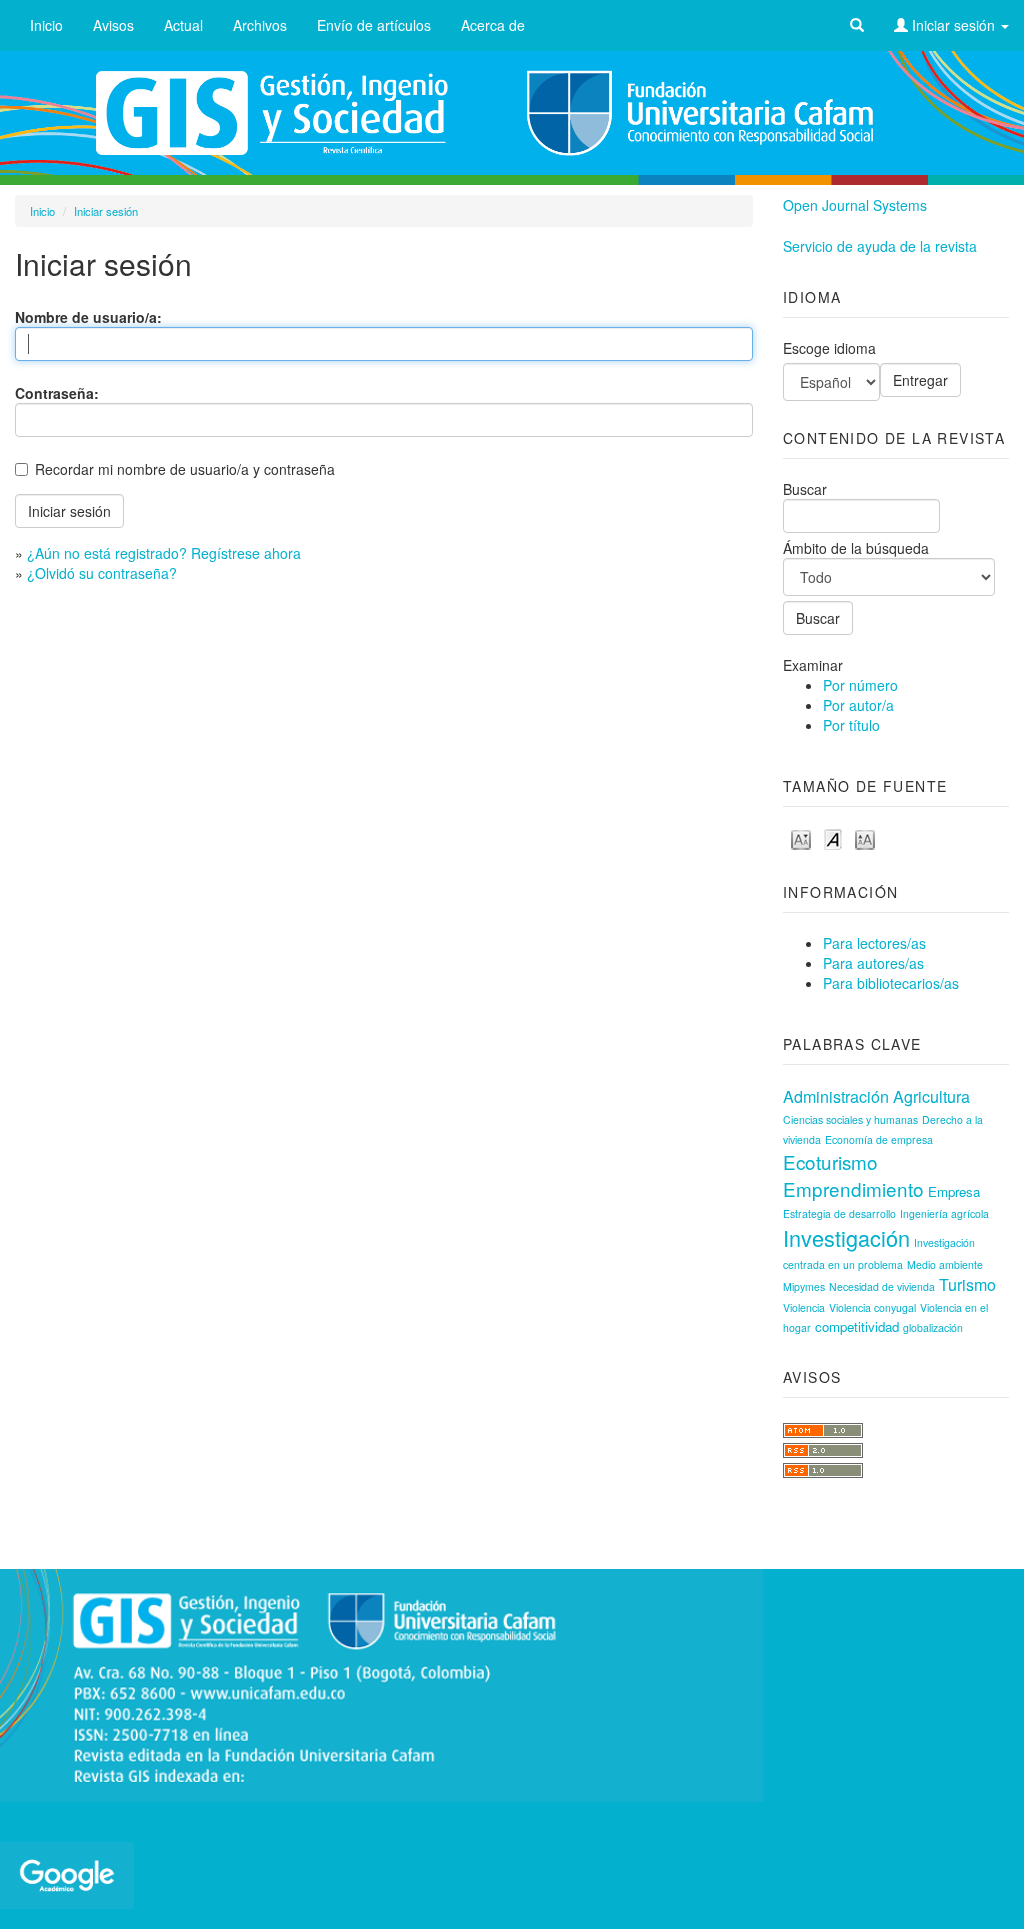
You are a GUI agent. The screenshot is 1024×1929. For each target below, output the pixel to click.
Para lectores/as (874, 943)
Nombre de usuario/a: (88, 317)
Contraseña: (57, 393)
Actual (183, 25)
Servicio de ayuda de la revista (880, 246)
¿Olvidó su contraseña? (102, 573)
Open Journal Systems (855, 205)
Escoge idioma (829, 348)
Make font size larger (865, 838)
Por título (851, 725)
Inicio (46, 25)
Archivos (260, 25)
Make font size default (833, 838)
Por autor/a (858, 705)
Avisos (113, 25)
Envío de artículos (374, 25)
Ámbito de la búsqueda (856, 548)
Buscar (805, 489)
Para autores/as (873, 963)
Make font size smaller (801, 838)
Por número (860, 685)
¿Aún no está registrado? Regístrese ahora (164, 553)
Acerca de (493, 25)
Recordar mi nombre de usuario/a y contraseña (185, 469)
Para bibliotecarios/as (891, 983)
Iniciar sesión (953, 25)
